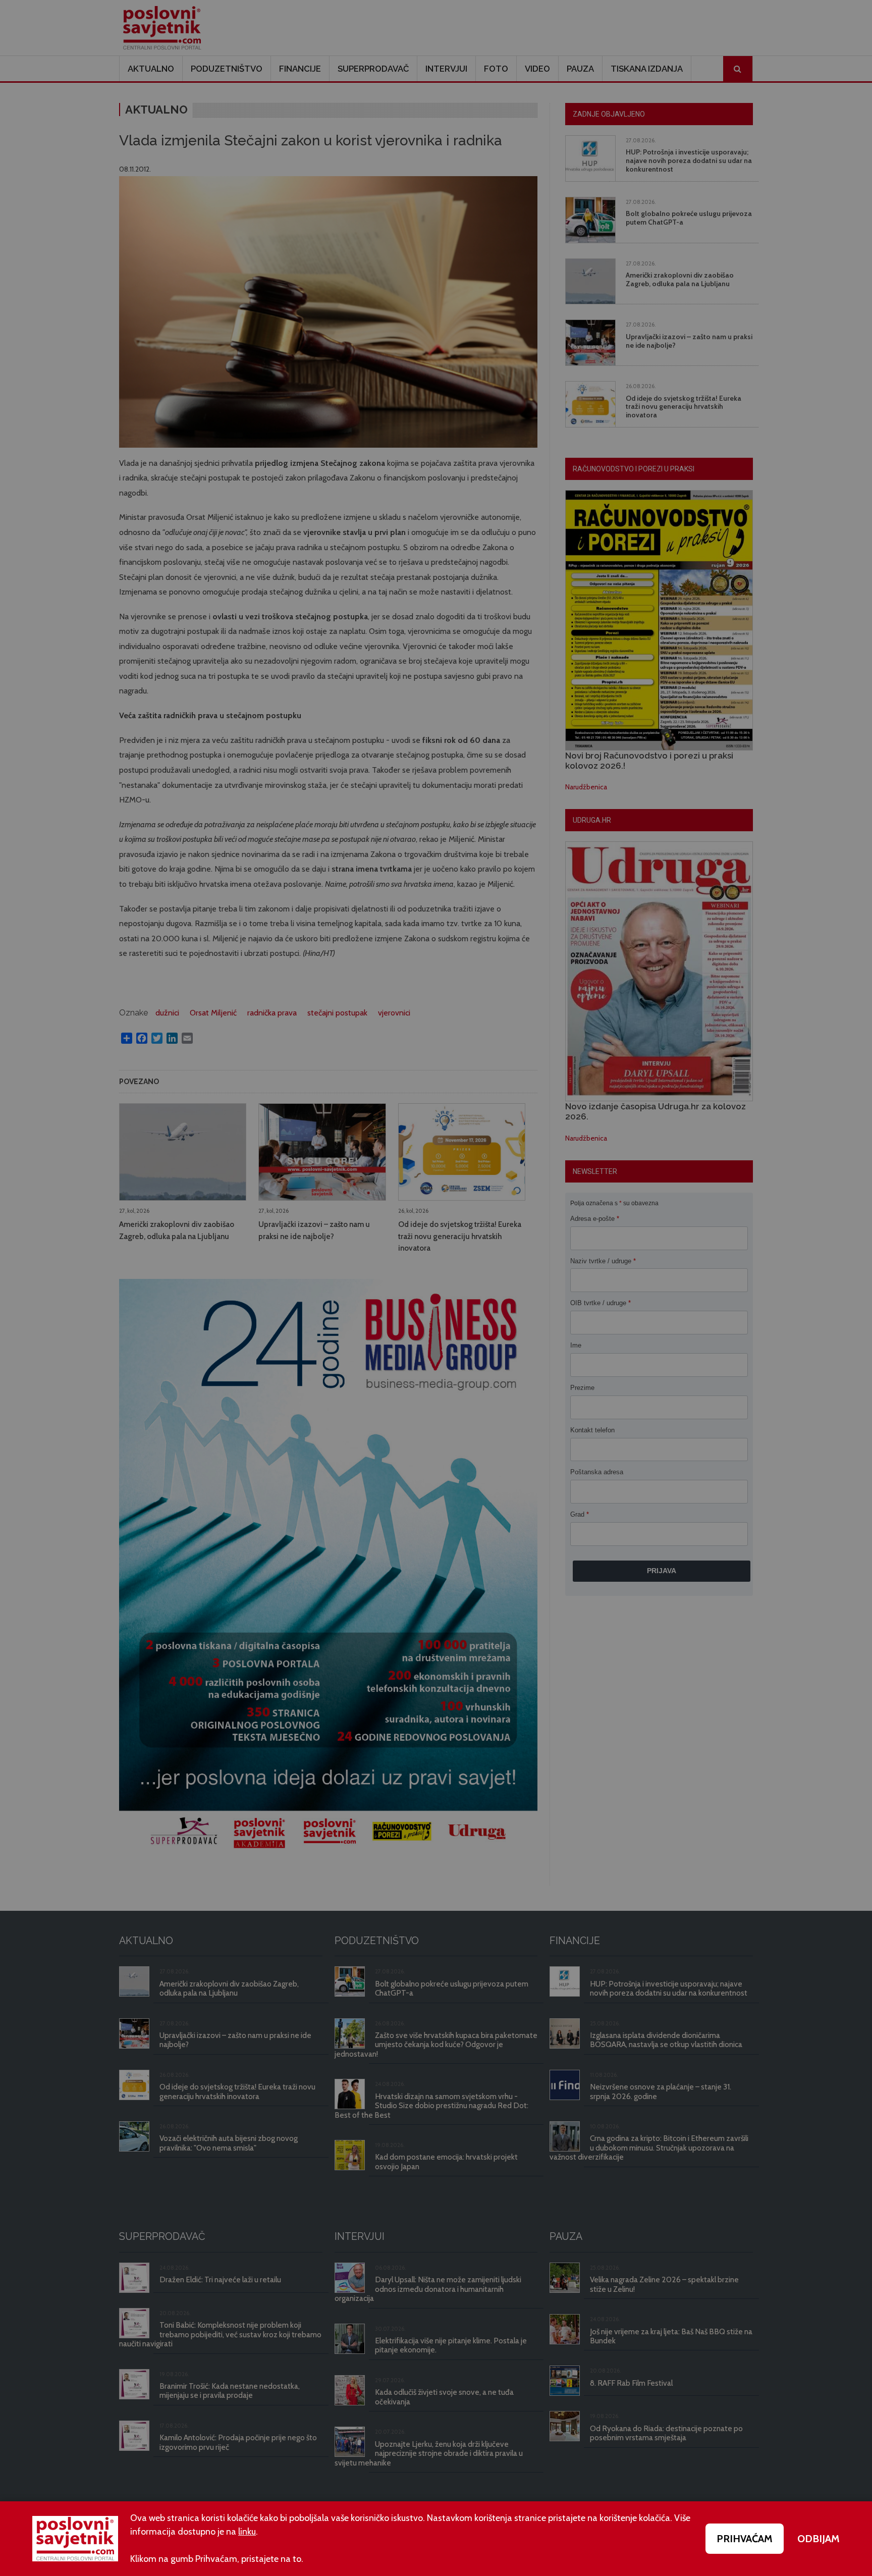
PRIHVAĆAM (745, 2539)
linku (247, 2532)
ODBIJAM (819, 2539)
